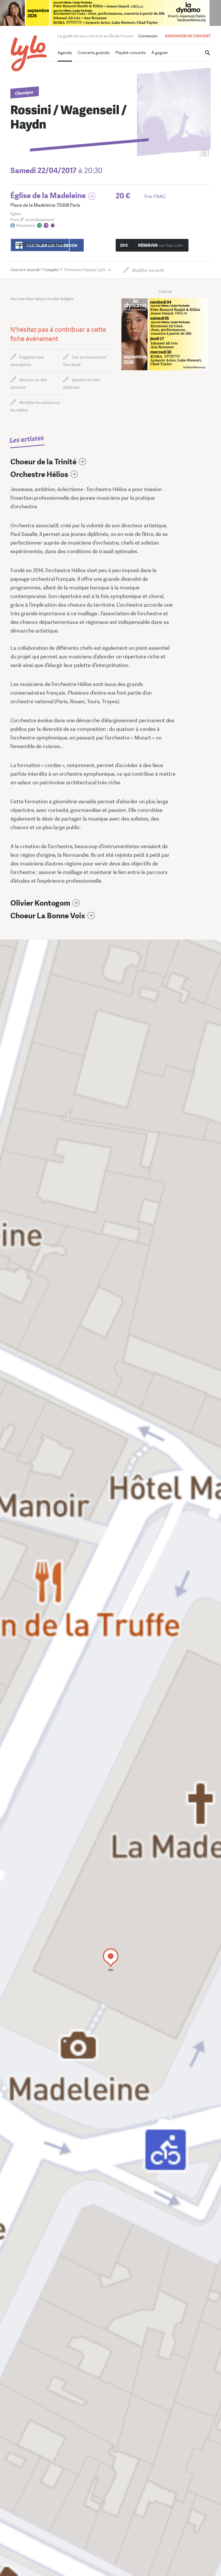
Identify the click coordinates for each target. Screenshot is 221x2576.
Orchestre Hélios (39, 475)
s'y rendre (40, 245)
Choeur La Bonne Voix (48, 916)
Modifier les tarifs (148, 270)
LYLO (29, 53)
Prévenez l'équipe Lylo (58, 270)
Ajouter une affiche (179, 153)
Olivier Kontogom (40, 903)
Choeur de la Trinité (43, 462)
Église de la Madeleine (48, 196)
